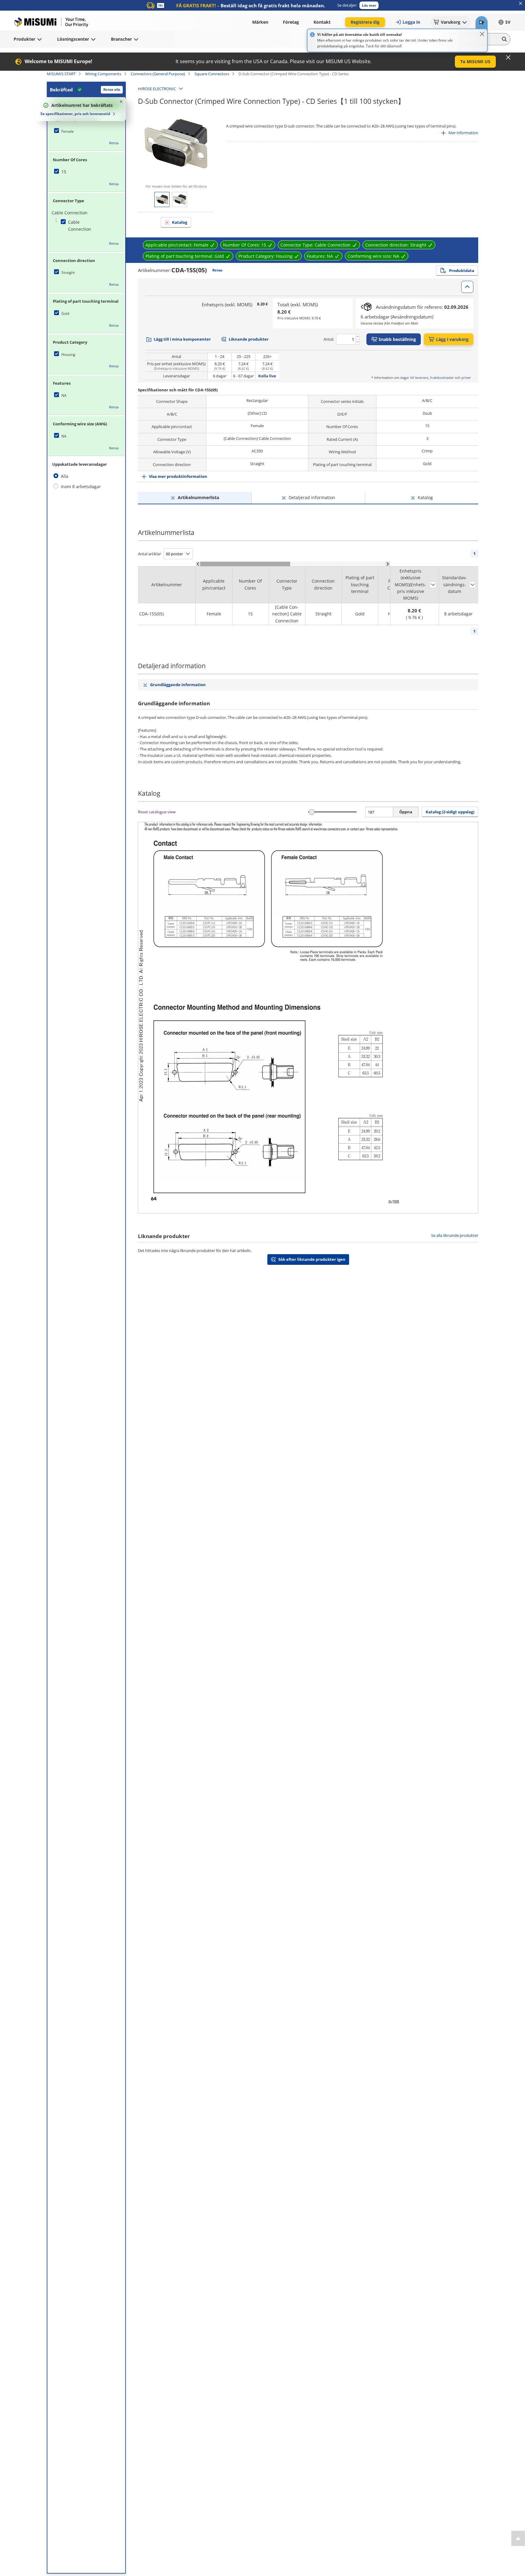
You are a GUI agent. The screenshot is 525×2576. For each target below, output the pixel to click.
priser (466, 378)
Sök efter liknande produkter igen (312, 1259)
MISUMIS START (61, 74)
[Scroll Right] (388, 564)
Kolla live (267, 376)
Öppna (406, 812)
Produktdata (462, 271)
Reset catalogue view (157, 812)
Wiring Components (103, 74)
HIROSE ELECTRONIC (157, 89)
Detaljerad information (312, 497)
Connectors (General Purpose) (158, 74)
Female (68, 131)
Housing (68, 354)
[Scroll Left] (198, 564)
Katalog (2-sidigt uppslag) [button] (450, 812)
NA (64, 395)
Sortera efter (433, 585)
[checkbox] (86, 131)
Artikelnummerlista (198, 497)
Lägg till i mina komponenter (182, 339)
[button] (369, 5)
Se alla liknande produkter (455, 1235)
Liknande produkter (249, 339)
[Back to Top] (518, 2538)
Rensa (114, 143)
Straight (68, 272)
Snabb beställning (397, 339)
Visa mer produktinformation (178, 476)
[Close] (482, 34)
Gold (65, 313)
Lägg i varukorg (452, 339)
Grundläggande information (178, 685)
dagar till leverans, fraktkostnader (427, 378)
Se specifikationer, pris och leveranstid (75, 114)
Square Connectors (212, 74)
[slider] (312, 812)
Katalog (180, 222)
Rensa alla (112, 89)
